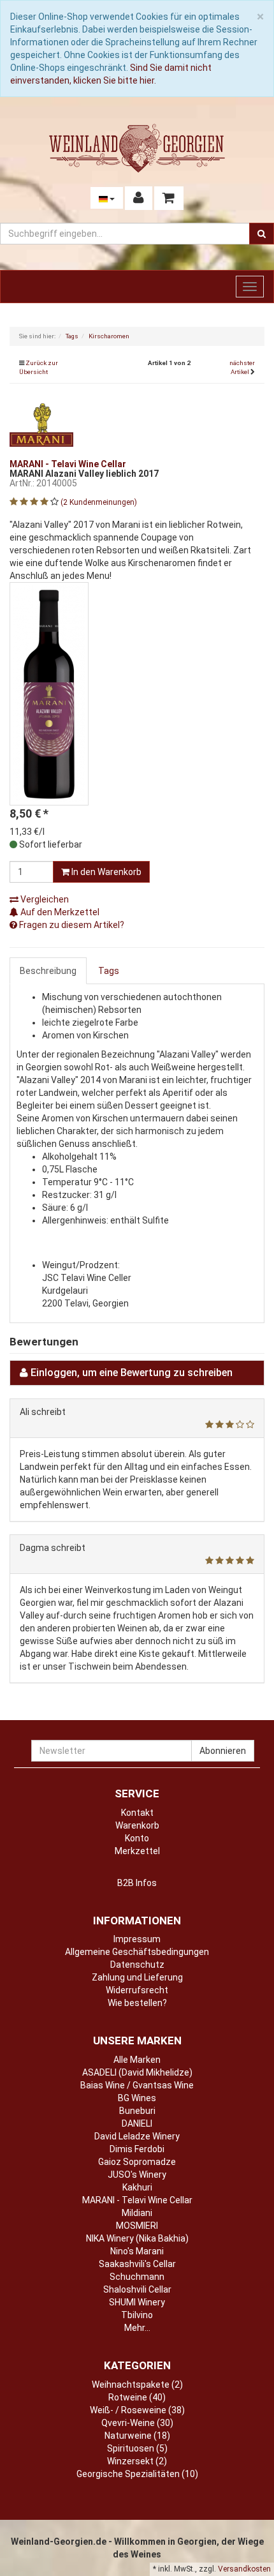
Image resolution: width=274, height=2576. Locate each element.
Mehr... (137, 2328)
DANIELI (137, 2123)
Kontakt (137, 1813)
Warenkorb (137, 1825)
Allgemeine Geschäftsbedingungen (137, 1952)
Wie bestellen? (137, 2003)
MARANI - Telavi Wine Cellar (137, 2200)
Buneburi (137, 2111)
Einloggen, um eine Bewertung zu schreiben (132, 1373)
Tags (109, 971)
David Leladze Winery (137, 2136)
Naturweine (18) (137, 2436)
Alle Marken (137, 2060)
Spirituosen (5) (137, 2448)
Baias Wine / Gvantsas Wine (137, 2085)
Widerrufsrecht (137, 1990)
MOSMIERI (137, 2226)
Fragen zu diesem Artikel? (71, 925)
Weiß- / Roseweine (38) (137, 2410)
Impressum (137, 1939)
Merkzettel (137, 1851)
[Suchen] (262, 234)
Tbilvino (137, 2315)
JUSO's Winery (137, 2175)
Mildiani (137, 2213)
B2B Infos (137, 1883)
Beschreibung (48, 971)
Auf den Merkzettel (59, 912)
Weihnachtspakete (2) (137, 2385)
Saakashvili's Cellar (137, 2264)
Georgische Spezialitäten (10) (137, 2474)
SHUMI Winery (137, 2302)
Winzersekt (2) (137, 2461)
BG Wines (137, 2098)
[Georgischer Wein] (137, 148)
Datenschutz (137, 1965)
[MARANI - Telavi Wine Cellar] (41, 424)
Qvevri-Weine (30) (137, 2423)
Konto (137, 1838)
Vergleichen (44, 899)
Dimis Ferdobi (137, 2149)
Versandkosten (244, 2569)
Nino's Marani (137, 2251)
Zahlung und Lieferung (137, 1977)
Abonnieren (223, 1751)
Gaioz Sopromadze (137, 2162)
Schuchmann (137, 2277)
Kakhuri (137, 2187)
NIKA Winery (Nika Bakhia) (137, 2238)
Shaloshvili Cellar (137, 2289)
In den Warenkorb (105, 872)
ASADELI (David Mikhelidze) (137, 2072)
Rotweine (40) (137, 2397)
